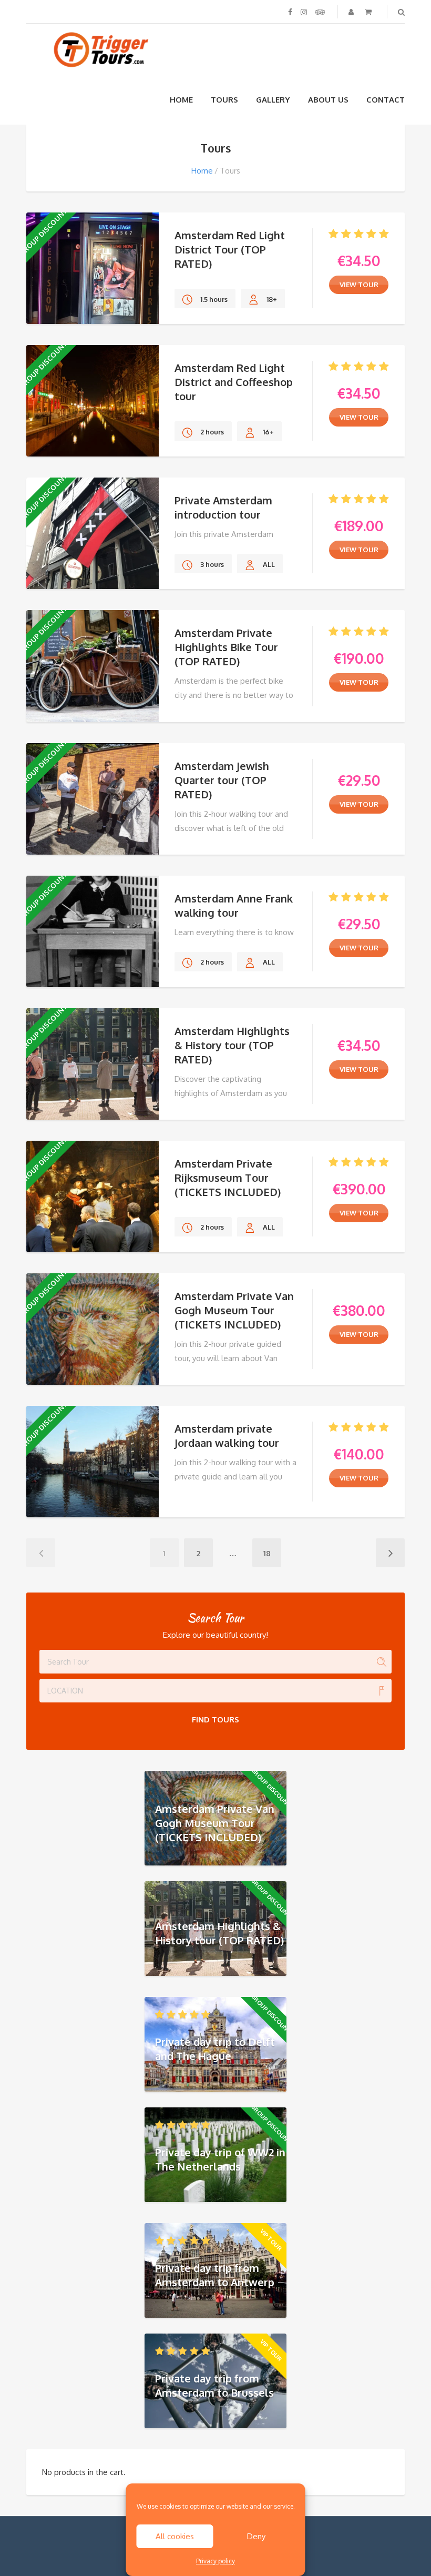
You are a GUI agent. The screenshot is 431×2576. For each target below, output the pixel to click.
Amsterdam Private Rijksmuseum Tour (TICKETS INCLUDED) (228, 1178)
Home (181, 100)
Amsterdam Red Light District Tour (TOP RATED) (230, 249)
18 (267, 1553)
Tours (224, 100)
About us (328, 100)
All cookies (175, 2536)
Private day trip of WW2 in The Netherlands (220, 2159)
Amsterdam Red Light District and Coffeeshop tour (234, 382)
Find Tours (215, 1720)
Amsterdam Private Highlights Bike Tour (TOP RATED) (226, 647)
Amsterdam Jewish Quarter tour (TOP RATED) (222, 780)
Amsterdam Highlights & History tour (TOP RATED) (232, 1045)
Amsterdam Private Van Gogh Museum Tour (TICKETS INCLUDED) (234, 1310)
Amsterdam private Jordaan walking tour (227, 1436)
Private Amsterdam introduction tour (223, 507)
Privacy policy (215, 2561)
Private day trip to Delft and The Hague (215, 2049)
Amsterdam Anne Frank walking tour (234, 905)
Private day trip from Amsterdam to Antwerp (215, 2275)
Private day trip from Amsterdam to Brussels (214, 2385)
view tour (359, 285)
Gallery (273, 100)
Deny (256, 2536)
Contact (386, 100)
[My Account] (352, 12)
